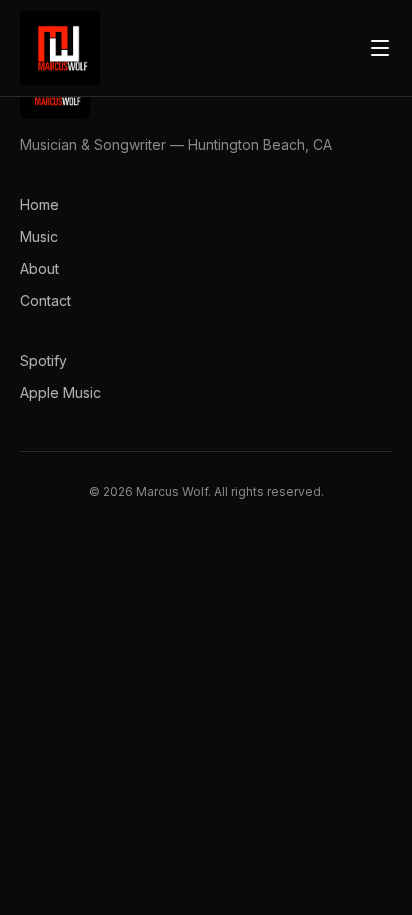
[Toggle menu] (380, 48)
